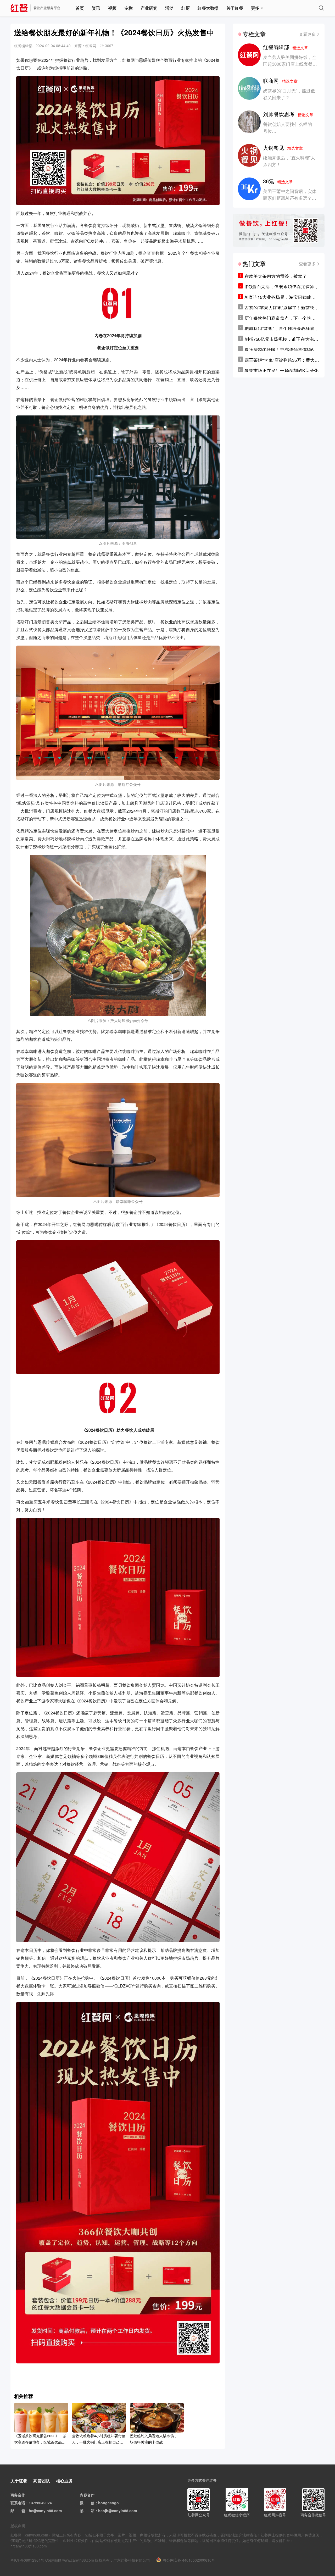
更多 (255, 8)
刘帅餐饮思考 (288, 114)
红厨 (186, 8)
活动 (169, 8)
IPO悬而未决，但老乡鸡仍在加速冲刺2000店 (282, 287)
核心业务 (64, 2481)
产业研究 (149, 8)
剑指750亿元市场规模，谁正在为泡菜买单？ (281, 339)
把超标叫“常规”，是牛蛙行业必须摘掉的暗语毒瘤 (282, 329)
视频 (112, 8)
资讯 (96, 8)
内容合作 (87, 2495)
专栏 (129, 8)
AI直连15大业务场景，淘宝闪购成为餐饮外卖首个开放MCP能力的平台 (280, 297)
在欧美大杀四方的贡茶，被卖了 (276, 276)
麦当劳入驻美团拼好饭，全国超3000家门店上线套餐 (290, 60)
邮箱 (21, 2511)
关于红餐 (235, 8)
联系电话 (18, 2503)
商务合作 (18, 2495)
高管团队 (42, 2481)
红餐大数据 (208, 8)
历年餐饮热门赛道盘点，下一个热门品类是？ (280, 318)
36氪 (278, 181)
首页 (80, 8)
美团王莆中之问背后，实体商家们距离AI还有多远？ (290, 194)
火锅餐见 (283, 148)
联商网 (280, 80)
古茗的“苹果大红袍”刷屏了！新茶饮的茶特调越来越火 (282, 308)
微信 (91, 2503)
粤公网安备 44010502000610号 (189, 2560)
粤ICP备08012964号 (27, 2560)
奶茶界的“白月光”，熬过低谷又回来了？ (289, 94)
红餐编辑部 (286, 47)
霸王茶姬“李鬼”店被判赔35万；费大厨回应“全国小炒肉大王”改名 (282, 360)
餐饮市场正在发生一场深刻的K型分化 (281, 370)
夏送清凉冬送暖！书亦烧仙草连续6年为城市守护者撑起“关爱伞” (281, 349)
